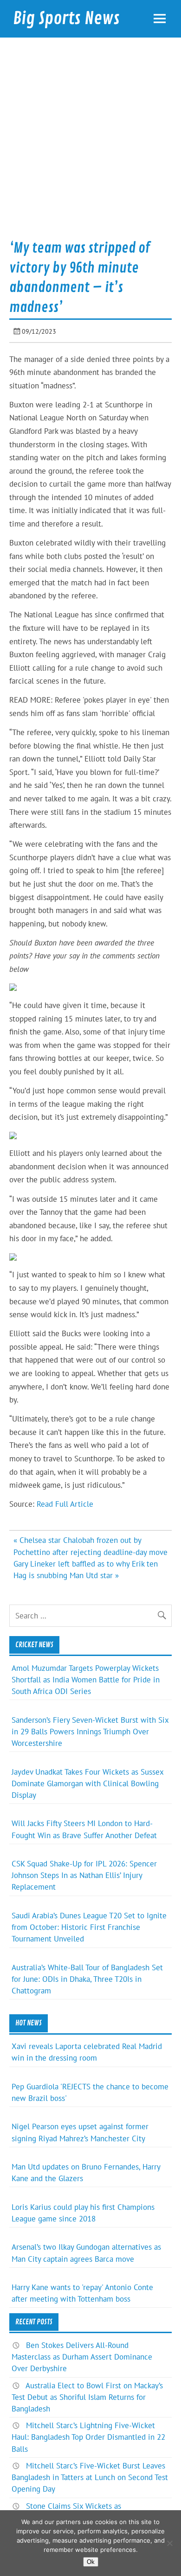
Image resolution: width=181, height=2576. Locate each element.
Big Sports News (66, 19)
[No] (169, 2543)
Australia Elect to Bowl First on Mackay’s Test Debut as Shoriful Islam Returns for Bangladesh (87, 2397)
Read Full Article (65, 1504)
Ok (91, 2562)
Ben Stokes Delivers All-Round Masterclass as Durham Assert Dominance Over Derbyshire (82, 2357)
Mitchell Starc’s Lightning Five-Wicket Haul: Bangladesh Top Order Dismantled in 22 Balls (88, 2437)
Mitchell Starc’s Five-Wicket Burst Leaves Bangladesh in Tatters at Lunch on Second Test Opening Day (90, 2477)
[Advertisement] (90, 142)
